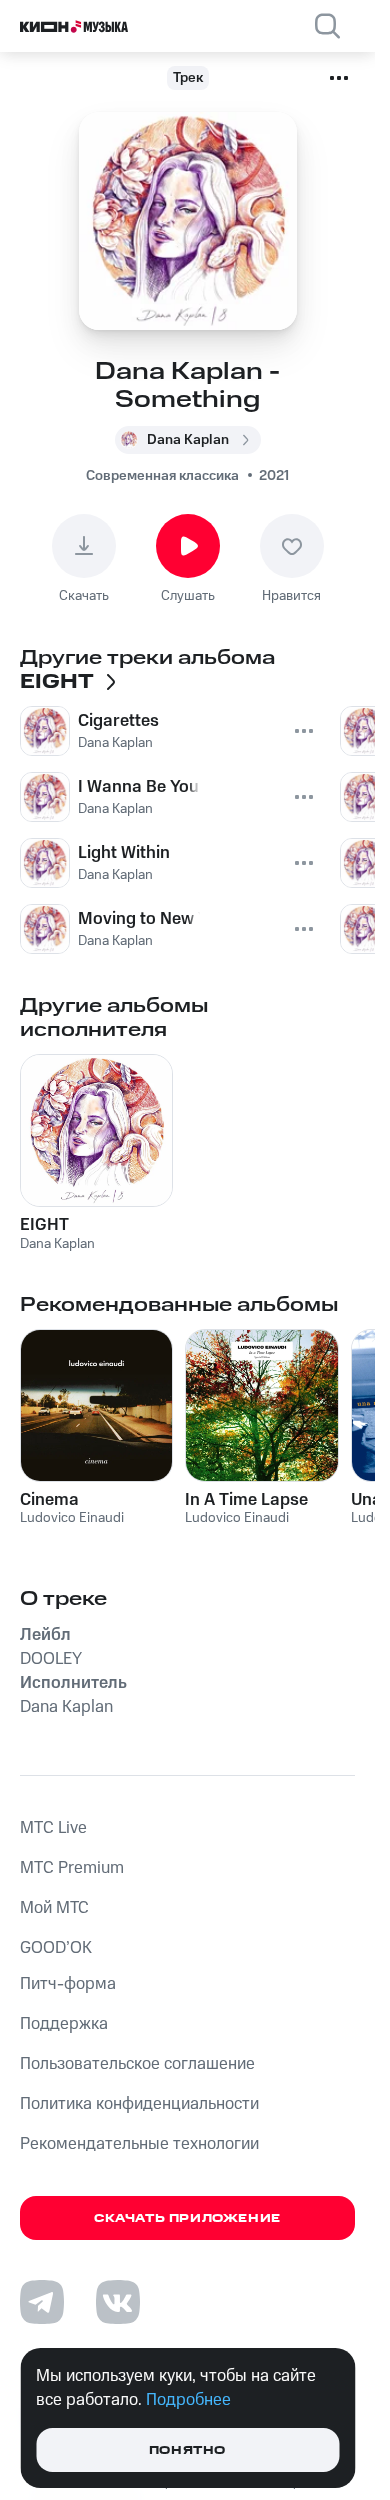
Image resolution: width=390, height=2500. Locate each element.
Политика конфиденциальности (139, 2104)
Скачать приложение (187, 2218)
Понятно (187, 2450)
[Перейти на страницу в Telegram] (42, 2302)
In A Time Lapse (246, 1500)
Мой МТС (54, 1908)
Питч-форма (68, 1984)
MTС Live (53, 1828)
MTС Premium (72, 1868)
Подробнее (188, 2400)
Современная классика (162, 476)
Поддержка (64, 2024)
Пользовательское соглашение (137, 2064)
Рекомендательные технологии (139, 2144)
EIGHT (44, 1225)
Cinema (49, 1500)
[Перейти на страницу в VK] (118, 2302)
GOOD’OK (56, 1948)
